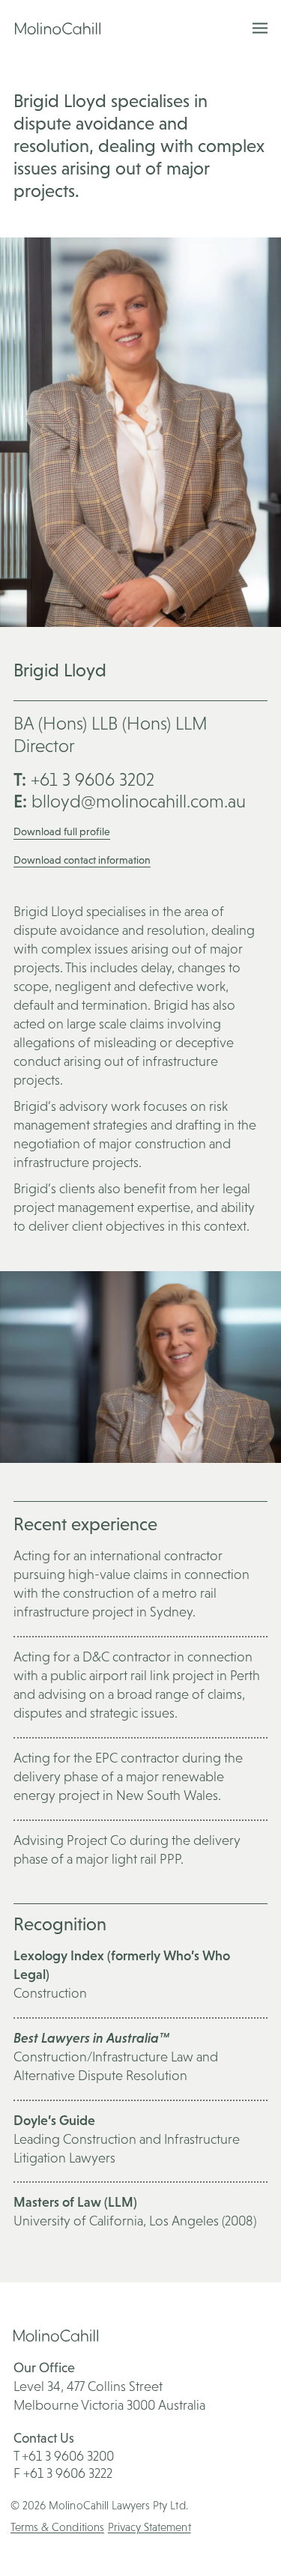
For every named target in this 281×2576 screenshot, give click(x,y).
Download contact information (82, 860)
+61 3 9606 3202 (84, 779)
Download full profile (62, 831)
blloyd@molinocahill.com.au (130, 801)
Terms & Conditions (57, 2527)
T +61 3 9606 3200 (64, 2456)
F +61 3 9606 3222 (63, 2473)
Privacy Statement (149, 2527)
